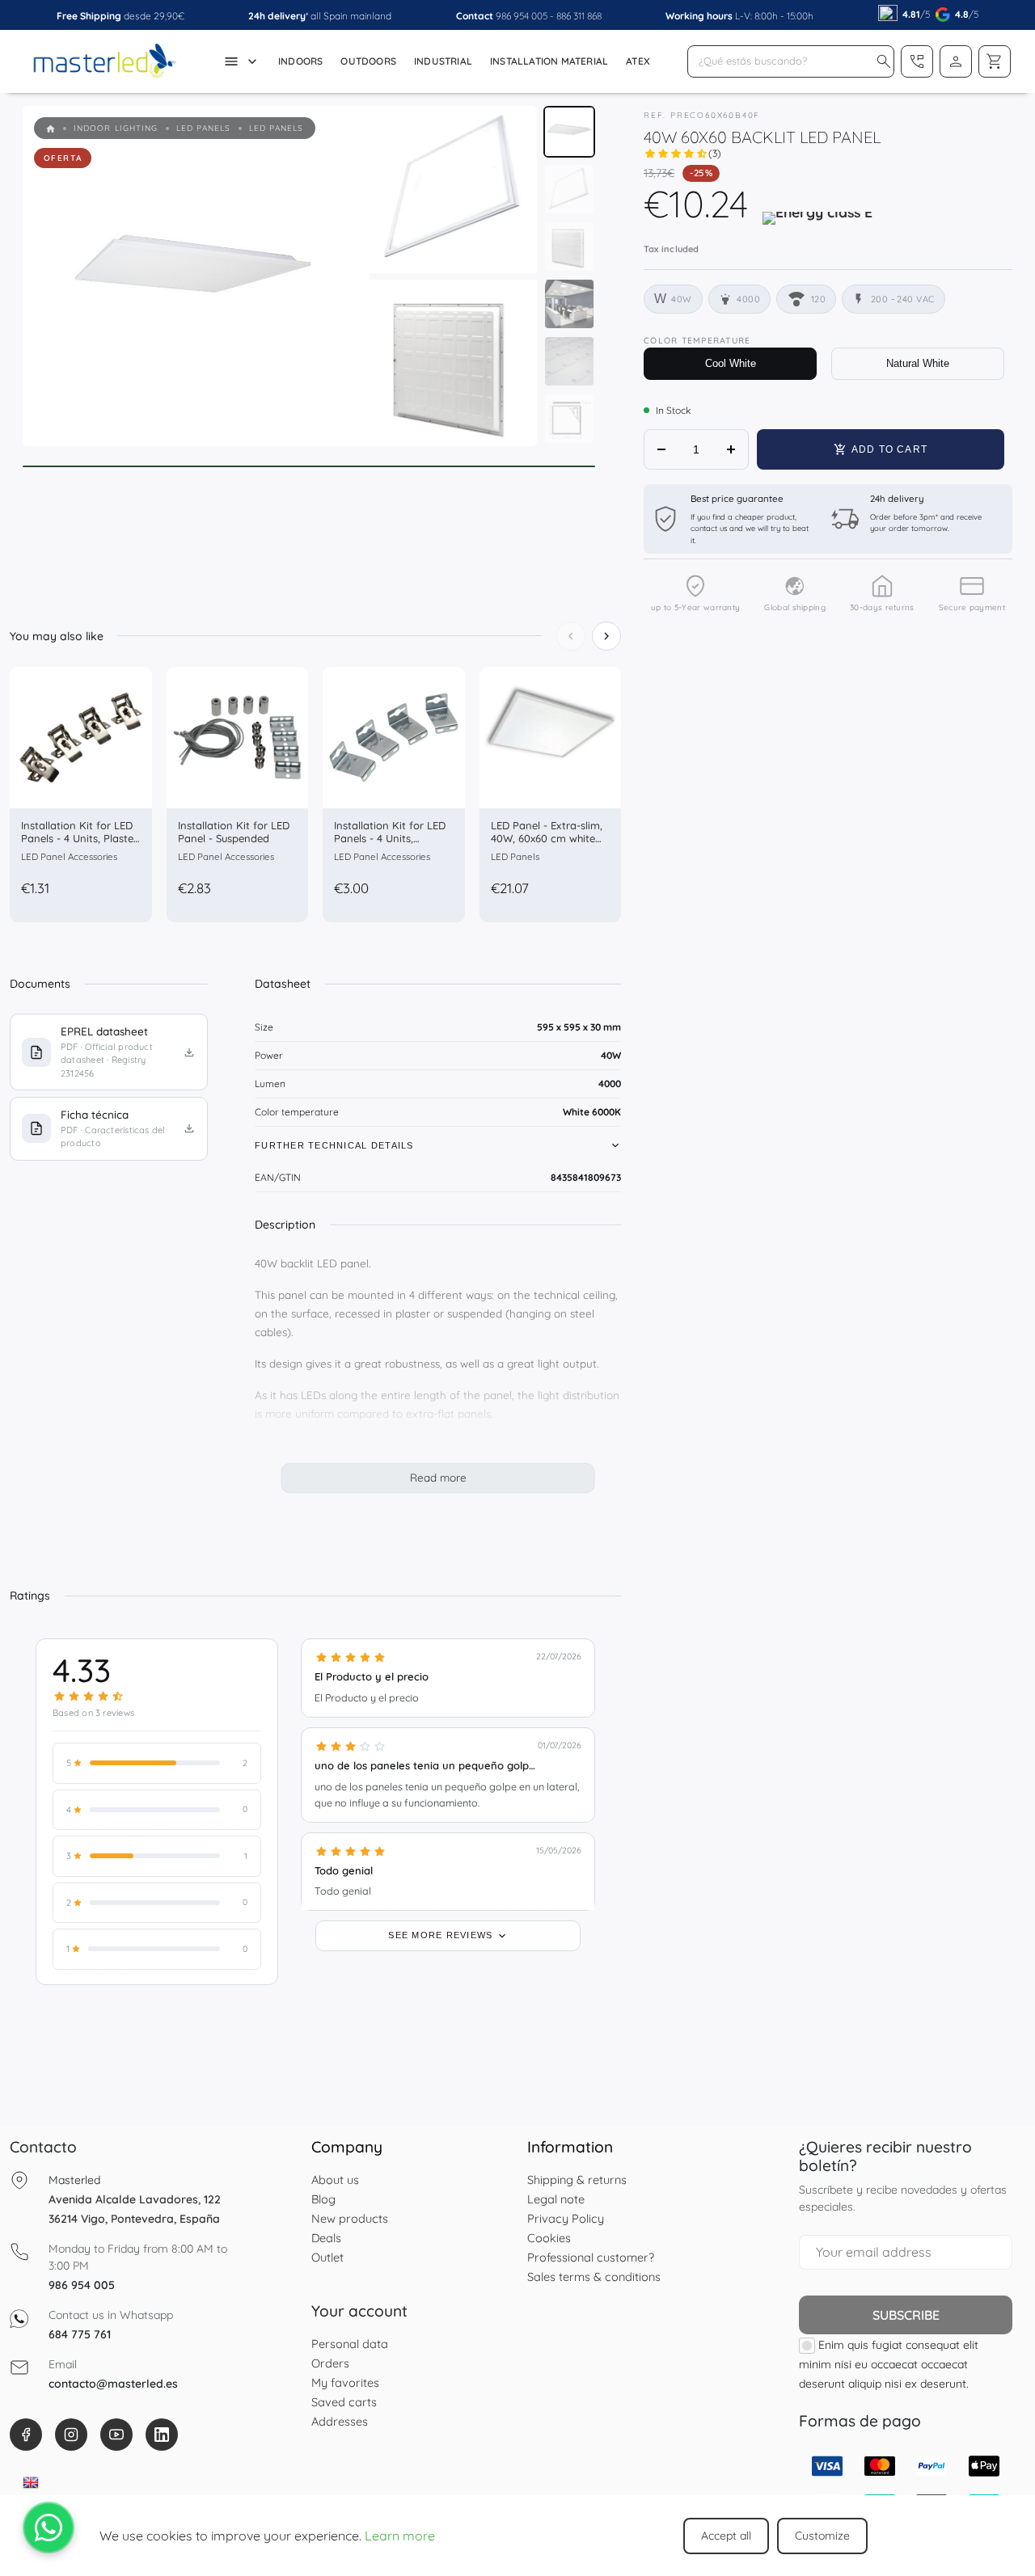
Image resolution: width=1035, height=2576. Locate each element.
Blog (323, 2199)
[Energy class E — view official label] (817, 224)
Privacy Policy (566, 2218)
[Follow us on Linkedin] (162, 2435)
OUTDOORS (368, 61)
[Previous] (571, 636)
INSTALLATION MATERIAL (549, 61)
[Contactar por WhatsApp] (49, 2528)
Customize (822, 2536)
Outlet (327, 2257)
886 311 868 (579, 16)
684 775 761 (80, 2334)
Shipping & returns (577, 2180)
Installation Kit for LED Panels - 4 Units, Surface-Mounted (390, 838)
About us (335, 2180)
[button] (884, 61)
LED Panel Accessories (69, 856)
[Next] (606, 636)
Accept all (726, 2536)
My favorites (345, 2382)
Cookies (549, 2238)
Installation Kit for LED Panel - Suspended (234, 832)
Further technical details (334, 1145)
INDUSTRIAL (443, 61)
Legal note (556, 2199)
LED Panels (515, 856)
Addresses (340, 2421)
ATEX (638, 61)
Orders (330, 2363)
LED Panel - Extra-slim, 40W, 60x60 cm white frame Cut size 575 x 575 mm (550, 844)
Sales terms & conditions (594, 2277)
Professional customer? (591, 2257)
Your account (359, 2311)
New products (350, 2218)
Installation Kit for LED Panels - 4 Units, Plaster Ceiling (79, 838)
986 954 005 (522, 16)
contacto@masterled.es (113, 2384)
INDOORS (300, 61)
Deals (326, 2238)
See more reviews (442, 1935)
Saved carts (344, 2402)
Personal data (350, 2344)
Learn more (400, 2536)
